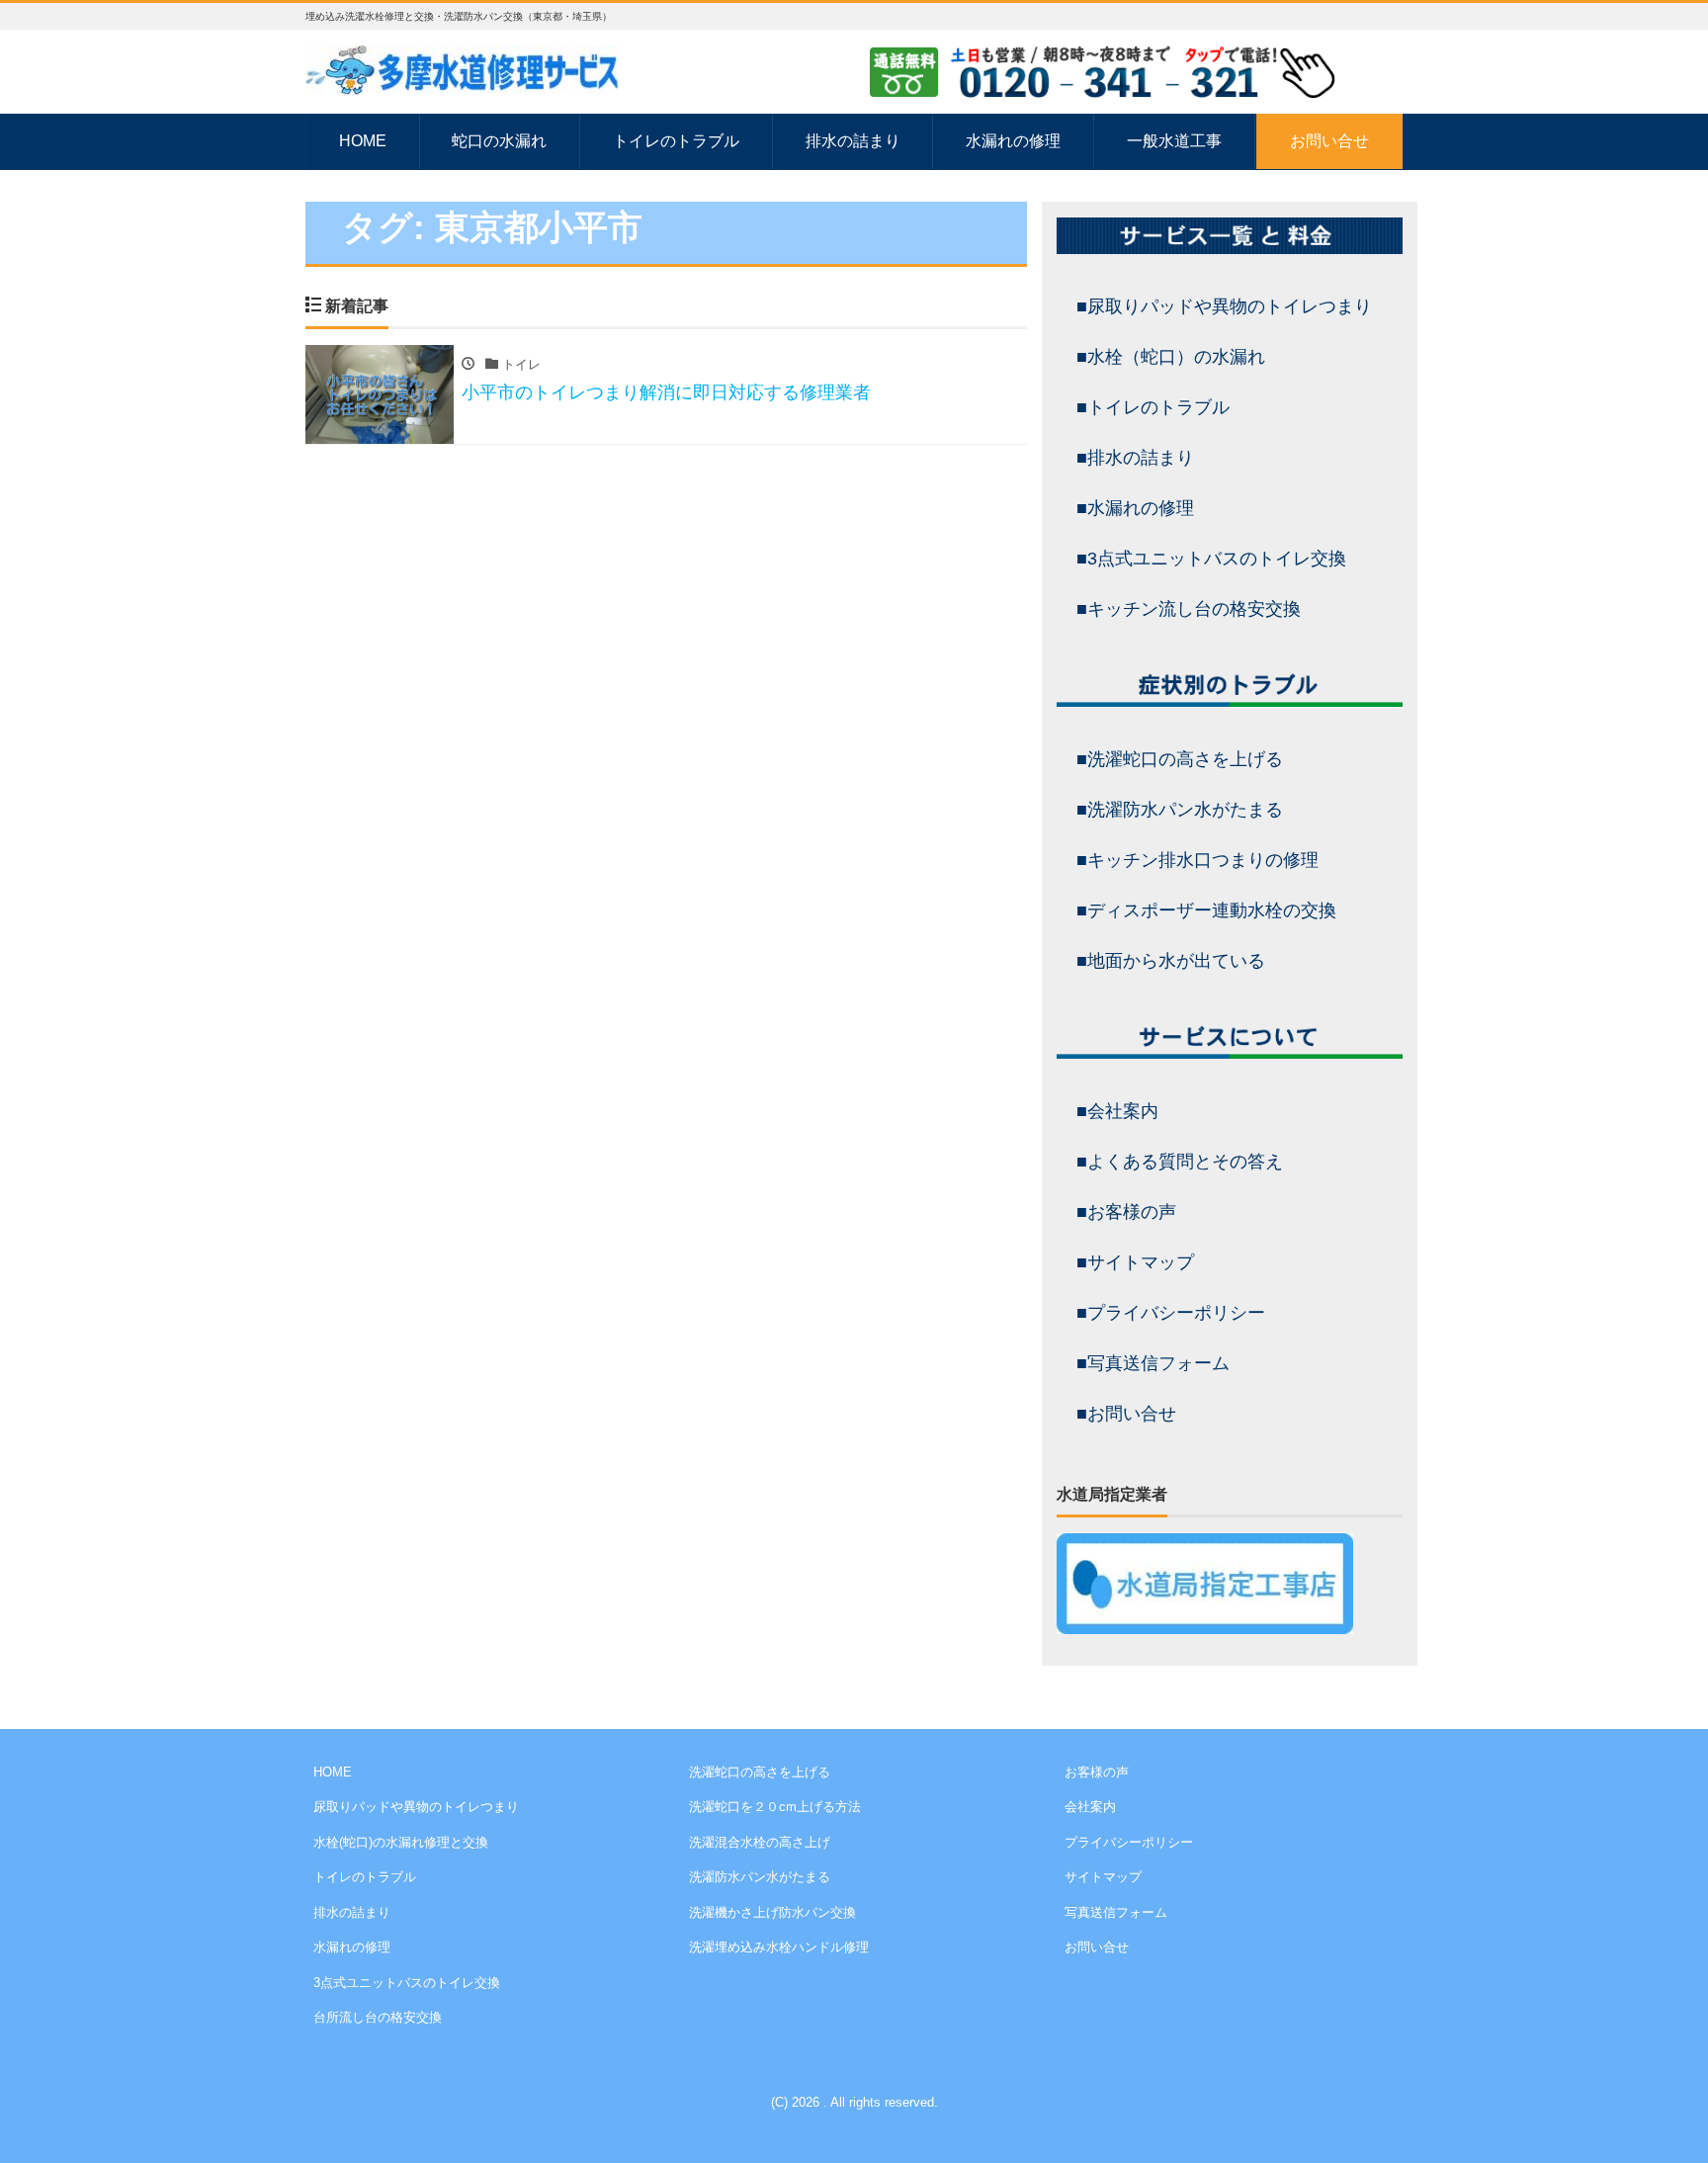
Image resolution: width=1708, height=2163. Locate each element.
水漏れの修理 (1013, 141)
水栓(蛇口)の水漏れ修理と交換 (401, 1842)
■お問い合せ (1126, 1414)
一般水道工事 (1174, 141)
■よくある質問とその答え (1180, 1162)
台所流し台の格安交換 (378, 2017)
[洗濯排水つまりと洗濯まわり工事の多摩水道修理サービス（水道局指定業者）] (462, 68)
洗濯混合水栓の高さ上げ (760, 1842)
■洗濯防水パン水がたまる (1180, 810)
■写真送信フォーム (1153, 1363)
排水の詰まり (853, 141)
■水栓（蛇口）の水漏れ (1171, 357)
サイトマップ (1103, 1877)
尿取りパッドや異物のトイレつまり (416, 1807)
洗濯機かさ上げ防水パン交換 (772, 1912)
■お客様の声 (1126, 1212)
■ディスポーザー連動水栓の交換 (1206, 910)
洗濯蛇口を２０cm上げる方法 (775, 1807)
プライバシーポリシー (1129, 1842)
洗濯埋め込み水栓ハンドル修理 (779, 1947)
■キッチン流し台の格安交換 (1189, 609)
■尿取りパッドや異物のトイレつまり (1224, 306)
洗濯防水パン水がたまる (760, 1877)
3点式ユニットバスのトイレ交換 (407, 1983)
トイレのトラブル (676, 141)
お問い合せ (1329, 141)
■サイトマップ (1135, 1262)
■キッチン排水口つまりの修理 (1197, 860)
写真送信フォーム (1116, 1912)
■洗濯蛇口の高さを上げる (1180, 759)
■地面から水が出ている (1171, 961)
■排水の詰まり (1135, 458)
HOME (363, 141)
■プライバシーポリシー (1171, 1313)
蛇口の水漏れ (499, 141)
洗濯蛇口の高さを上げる (760, 1772)
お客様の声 (1097, 1772)
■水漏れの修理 (1135, 508)
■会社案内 (1117, 1111)
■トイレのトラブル (1153, 407)
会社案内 (1090, 1807)
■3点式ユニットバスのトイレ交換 (1211, 559)
